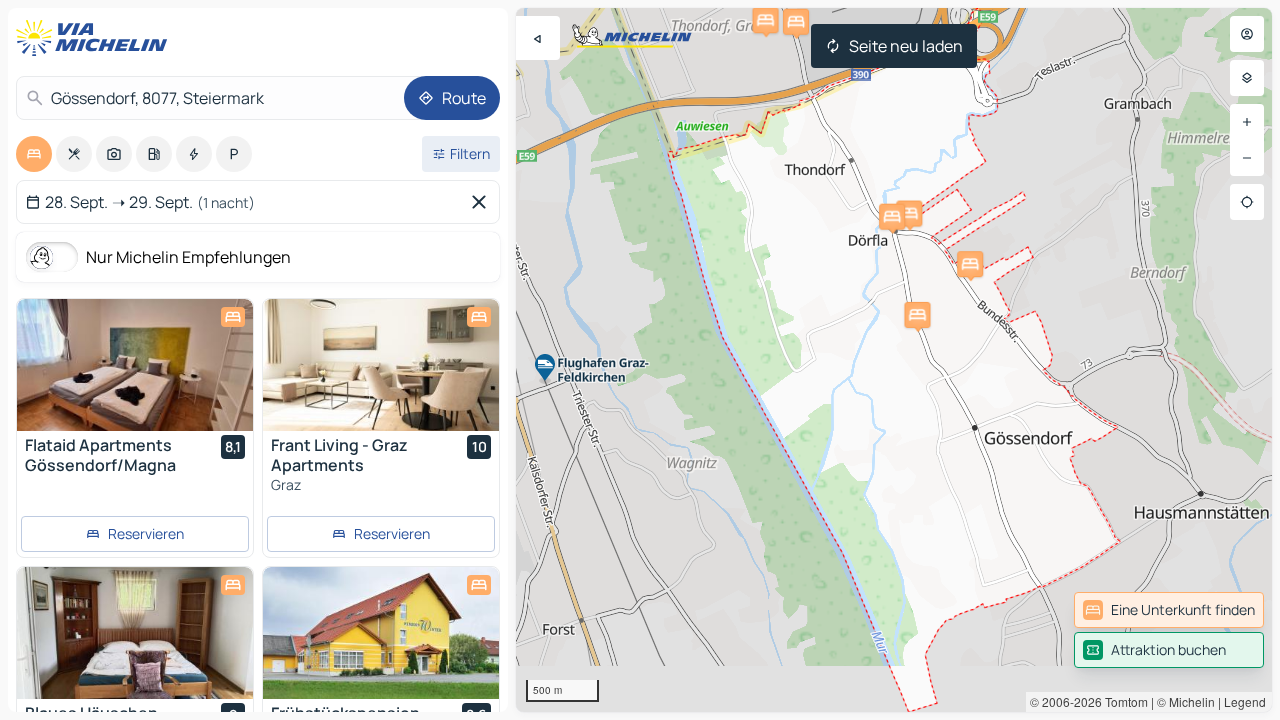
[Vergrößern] (1247, 122)
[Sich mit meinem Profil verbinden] (1247, 34)
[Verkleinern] (1247, 158)
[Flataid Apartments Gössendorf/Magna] (135, 365)
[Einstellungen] (1247, 78)
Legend (1245, 701)
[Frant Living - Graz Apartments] (381, 365)
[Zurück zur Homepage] (96, 38)
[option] (34, 154)
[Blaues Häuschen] (135, 633)
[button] (970, 264)
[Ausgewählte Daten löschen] (483, 202)
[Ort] (1247, 202)
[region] (894, 360)
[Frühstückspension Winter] (381, 633)
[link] (1169, 610)
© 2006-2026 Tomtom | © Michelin (1122, 701)
